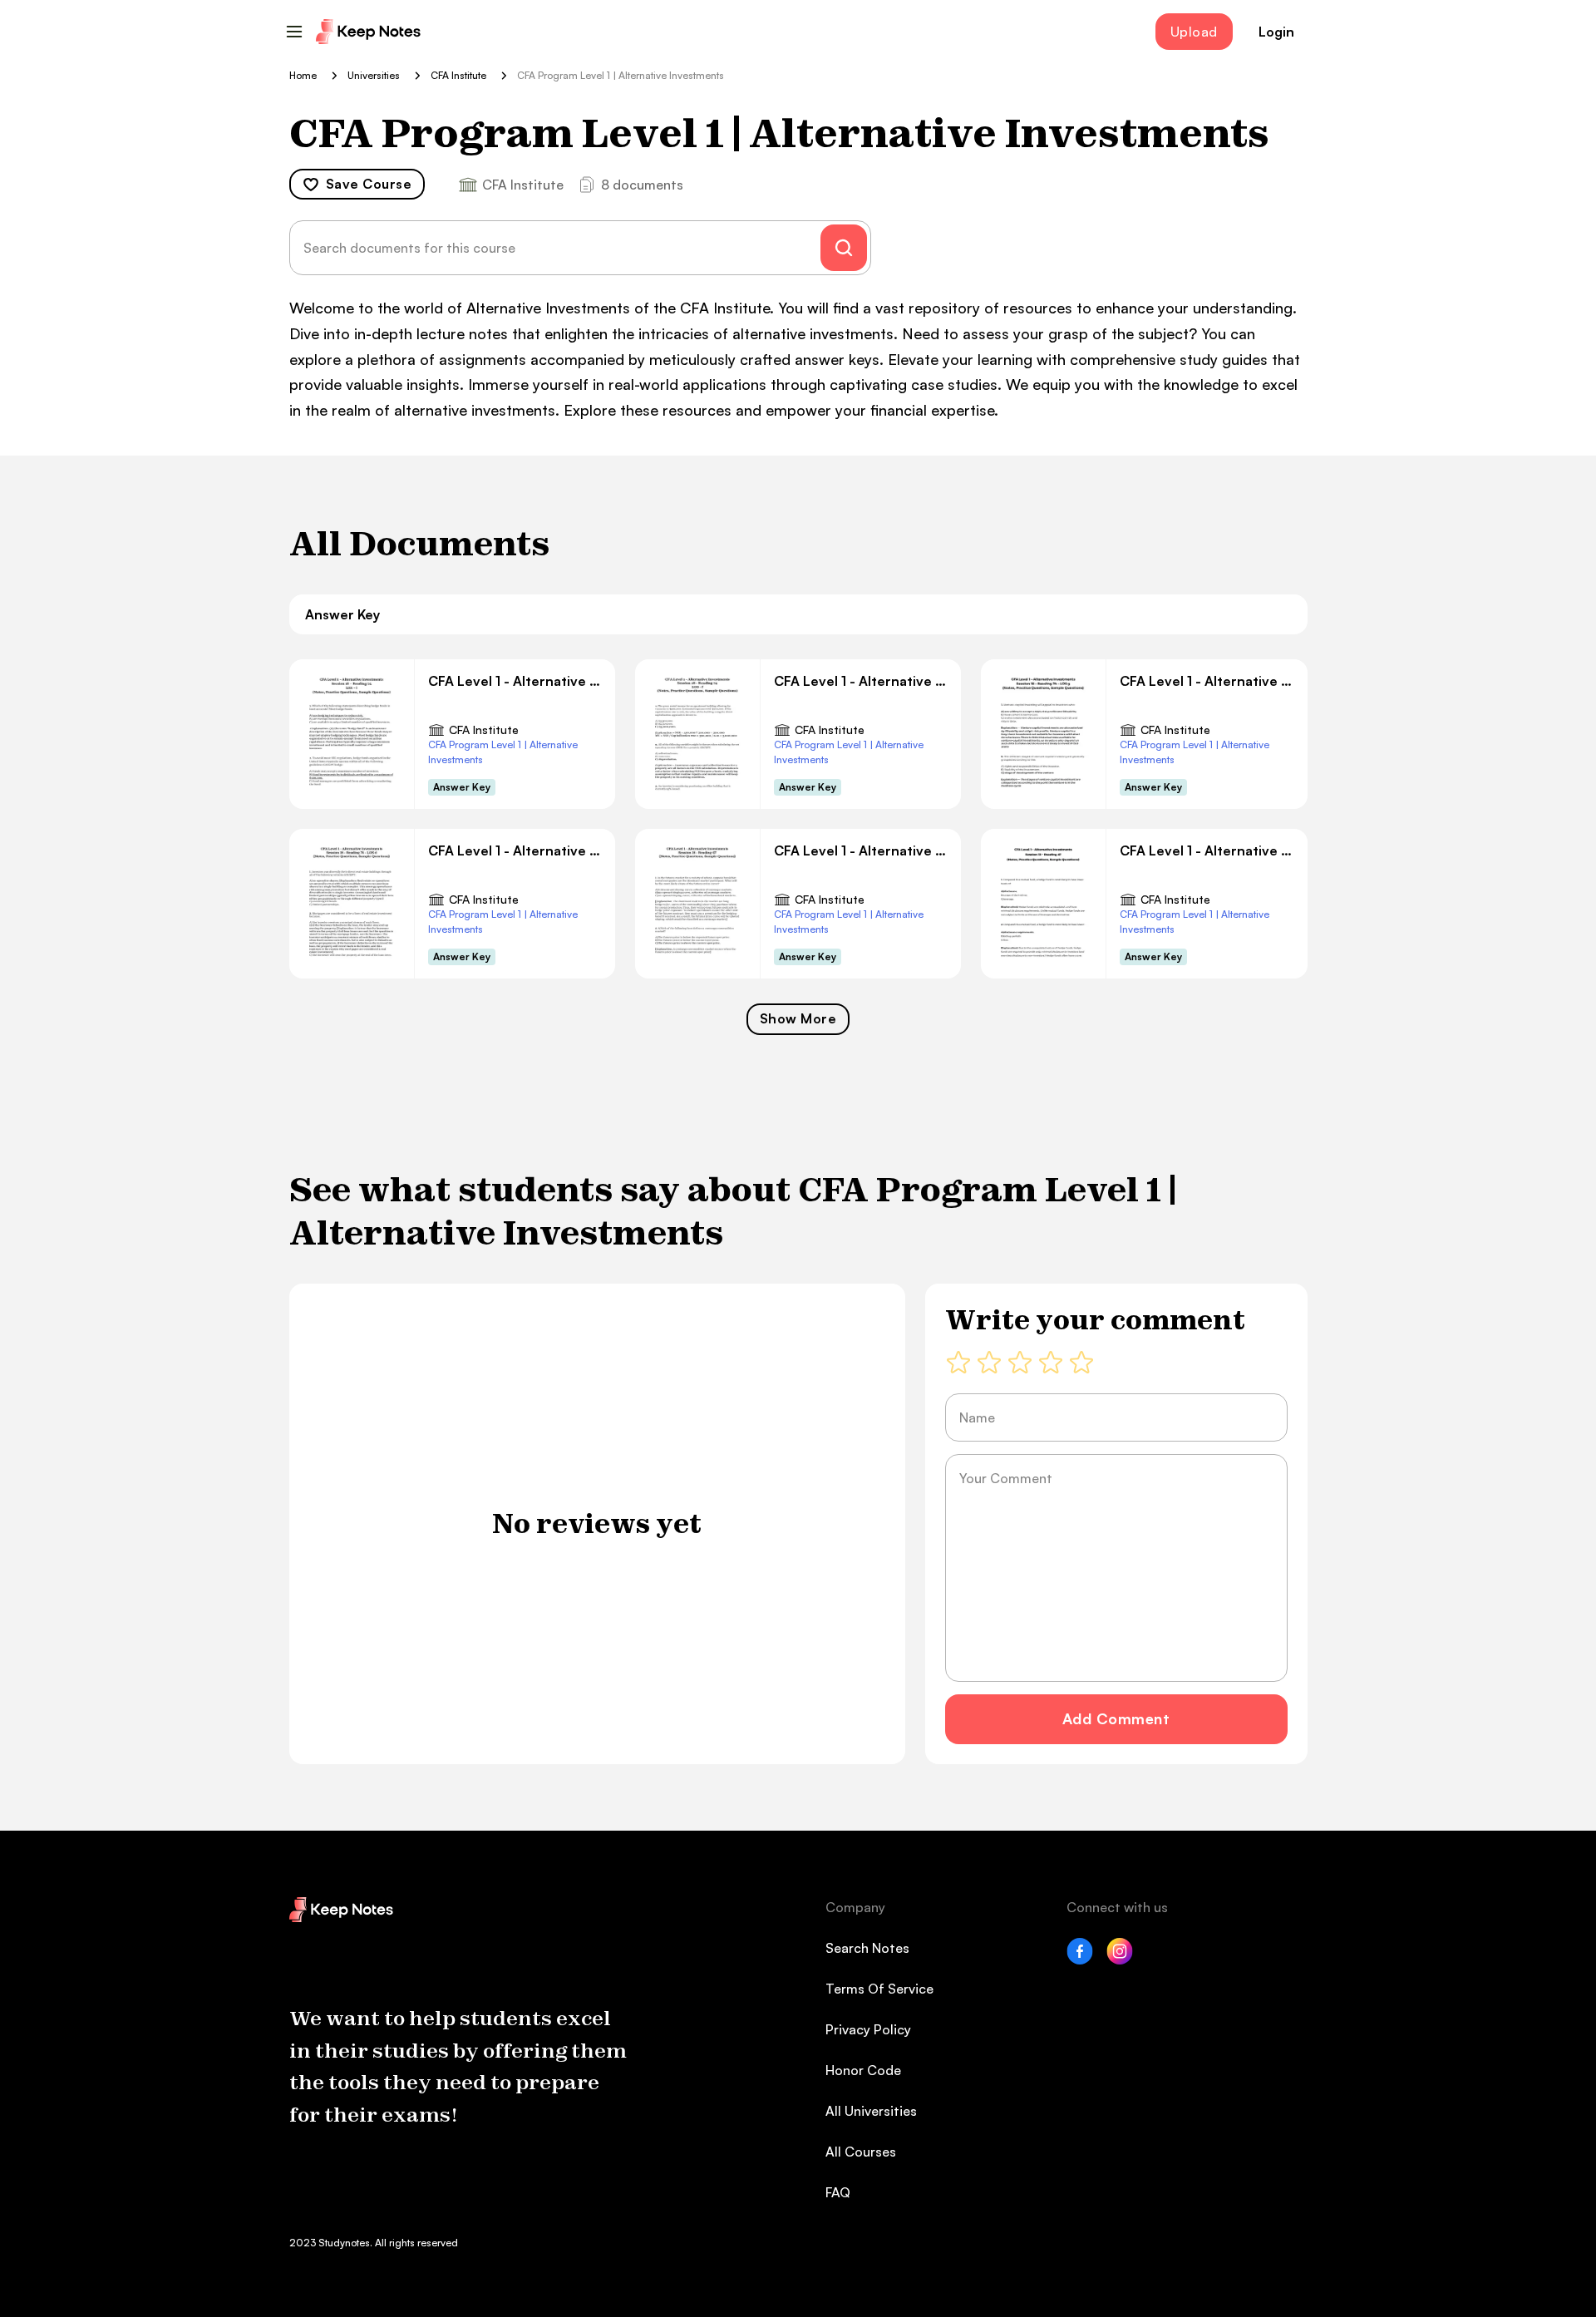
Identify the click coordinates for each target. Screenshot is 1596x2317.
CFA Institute (484, 730)
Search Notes (867, 1948)
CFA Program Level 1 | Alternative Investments (503, 752)
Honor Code (863, 2070)
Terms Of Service (879, 1989)
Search (844, 248)
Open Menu (294, 32)
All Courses (861, 2152)
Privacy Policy (868, 2029)
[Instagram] (1120, 1960)
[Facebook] (1080, 1960)
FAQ (838, 2192)
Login (1276, 32)
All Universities (871, 2111)
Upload (1194, 32)
